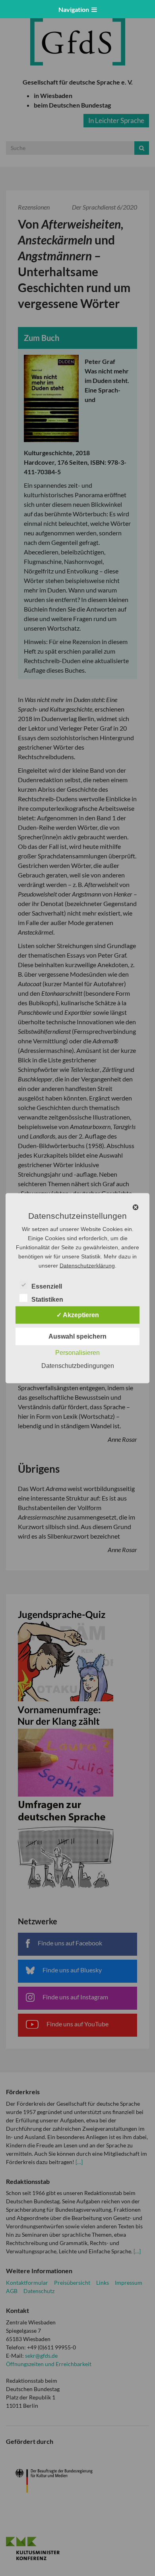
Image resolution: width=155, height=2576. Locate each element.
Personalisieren (77, 1352)
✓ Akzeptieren (78, 1315)
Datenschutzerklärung (87, 1265)
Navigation (75, 9)
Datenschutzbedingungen (78, 1365)
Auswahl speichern (77, 1336)
